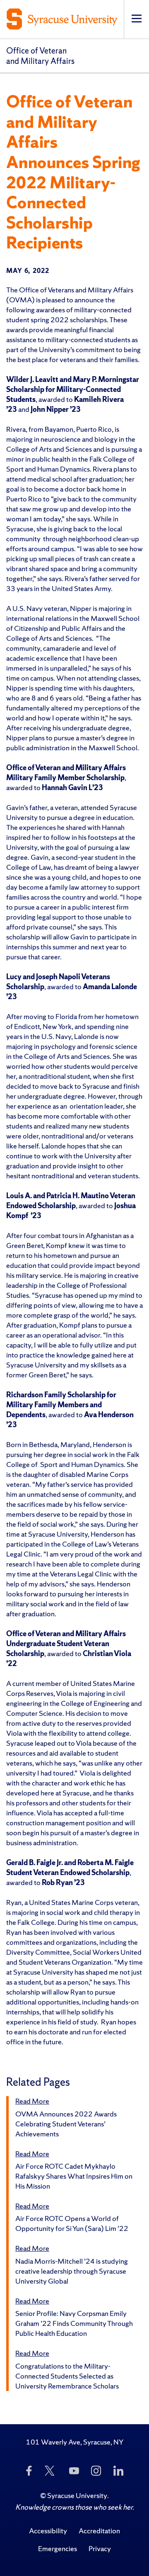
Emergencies (58, 2548)
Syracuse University (77, 2495)
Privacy (100, 2548)
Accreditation (99, 2531)
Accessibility (48, 2531)
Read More (32, 2101)
